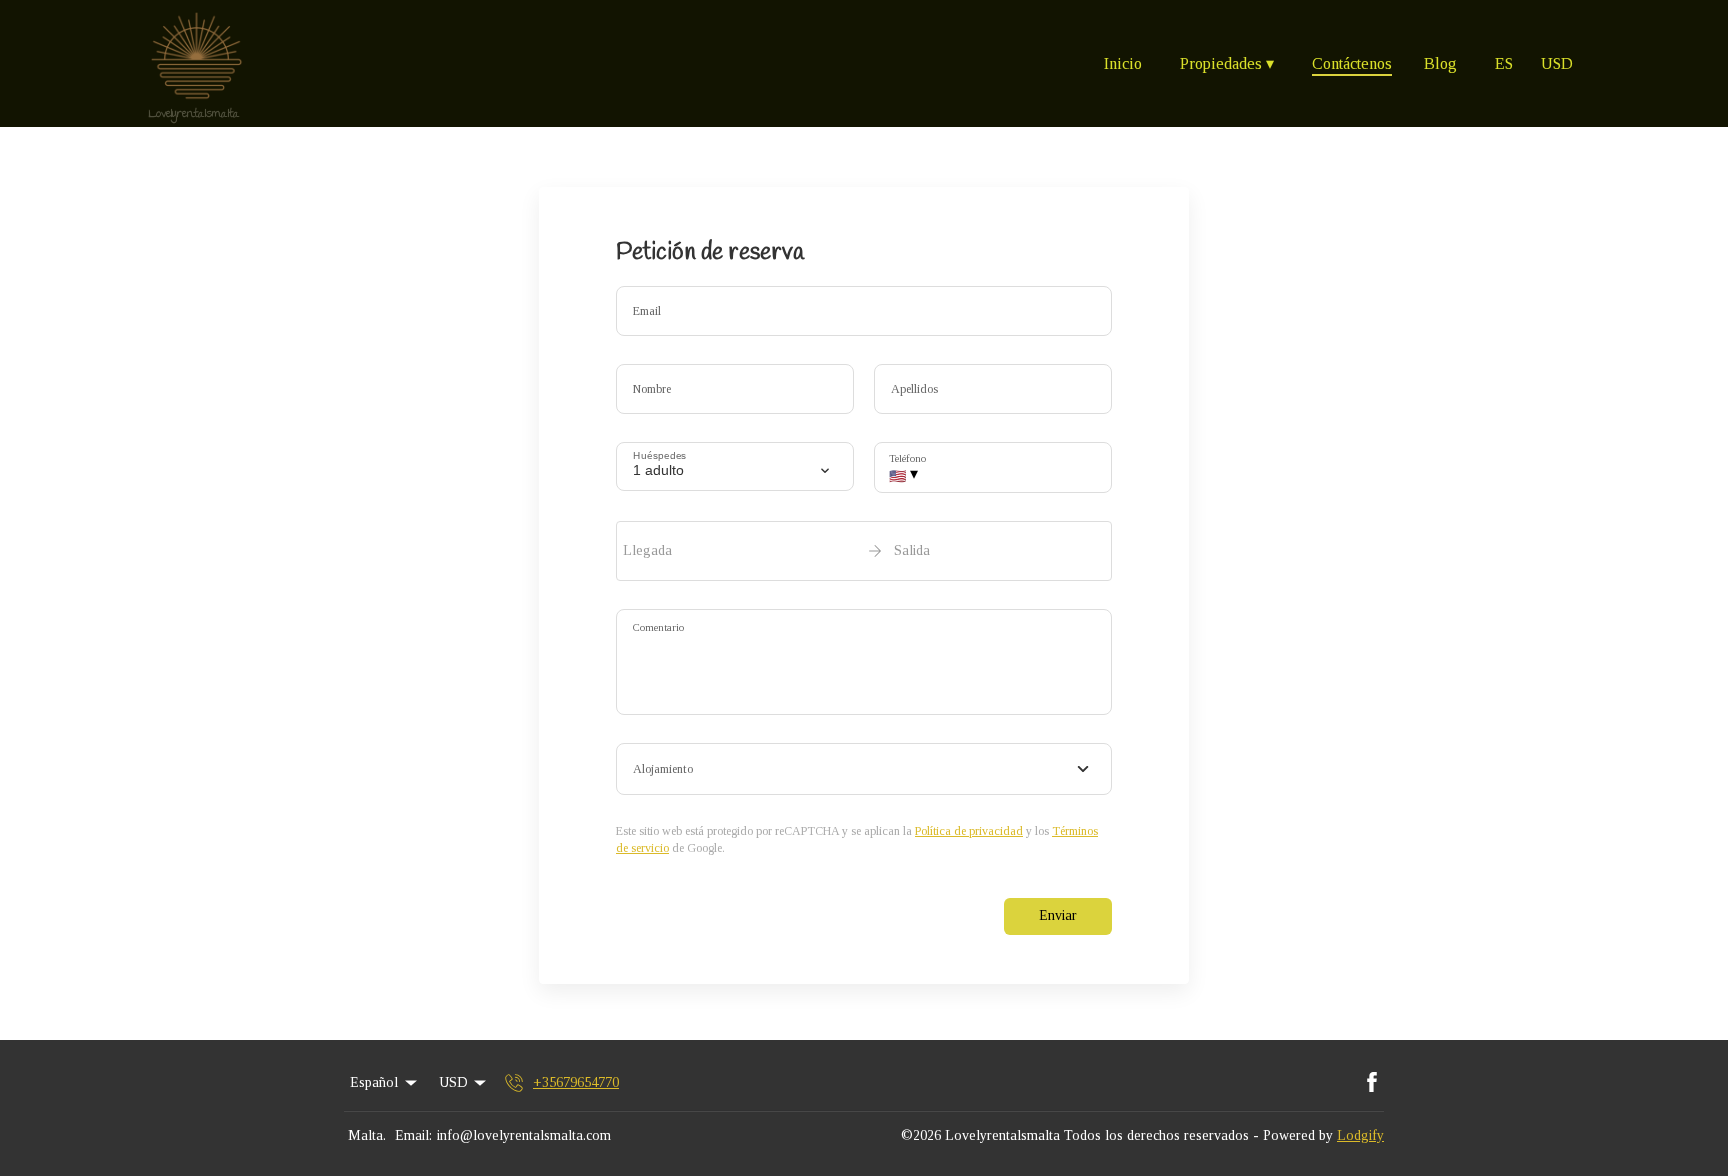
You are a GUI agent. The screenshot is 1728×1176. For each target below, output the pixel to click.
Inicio (1123, 63)
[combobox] (864, 769)
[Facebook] (1372, 1083)
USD (1557, 63)
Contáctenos (1352, 63)
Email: (413, 1135)
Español (374, 1082)
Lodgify (1360, 1135)
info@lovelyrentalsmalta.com (524, 1135)
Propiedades (1227, 63)
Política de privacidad (969, 831)
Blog (1440, 63)
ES (1504, 63)
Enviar (1058, 915)
